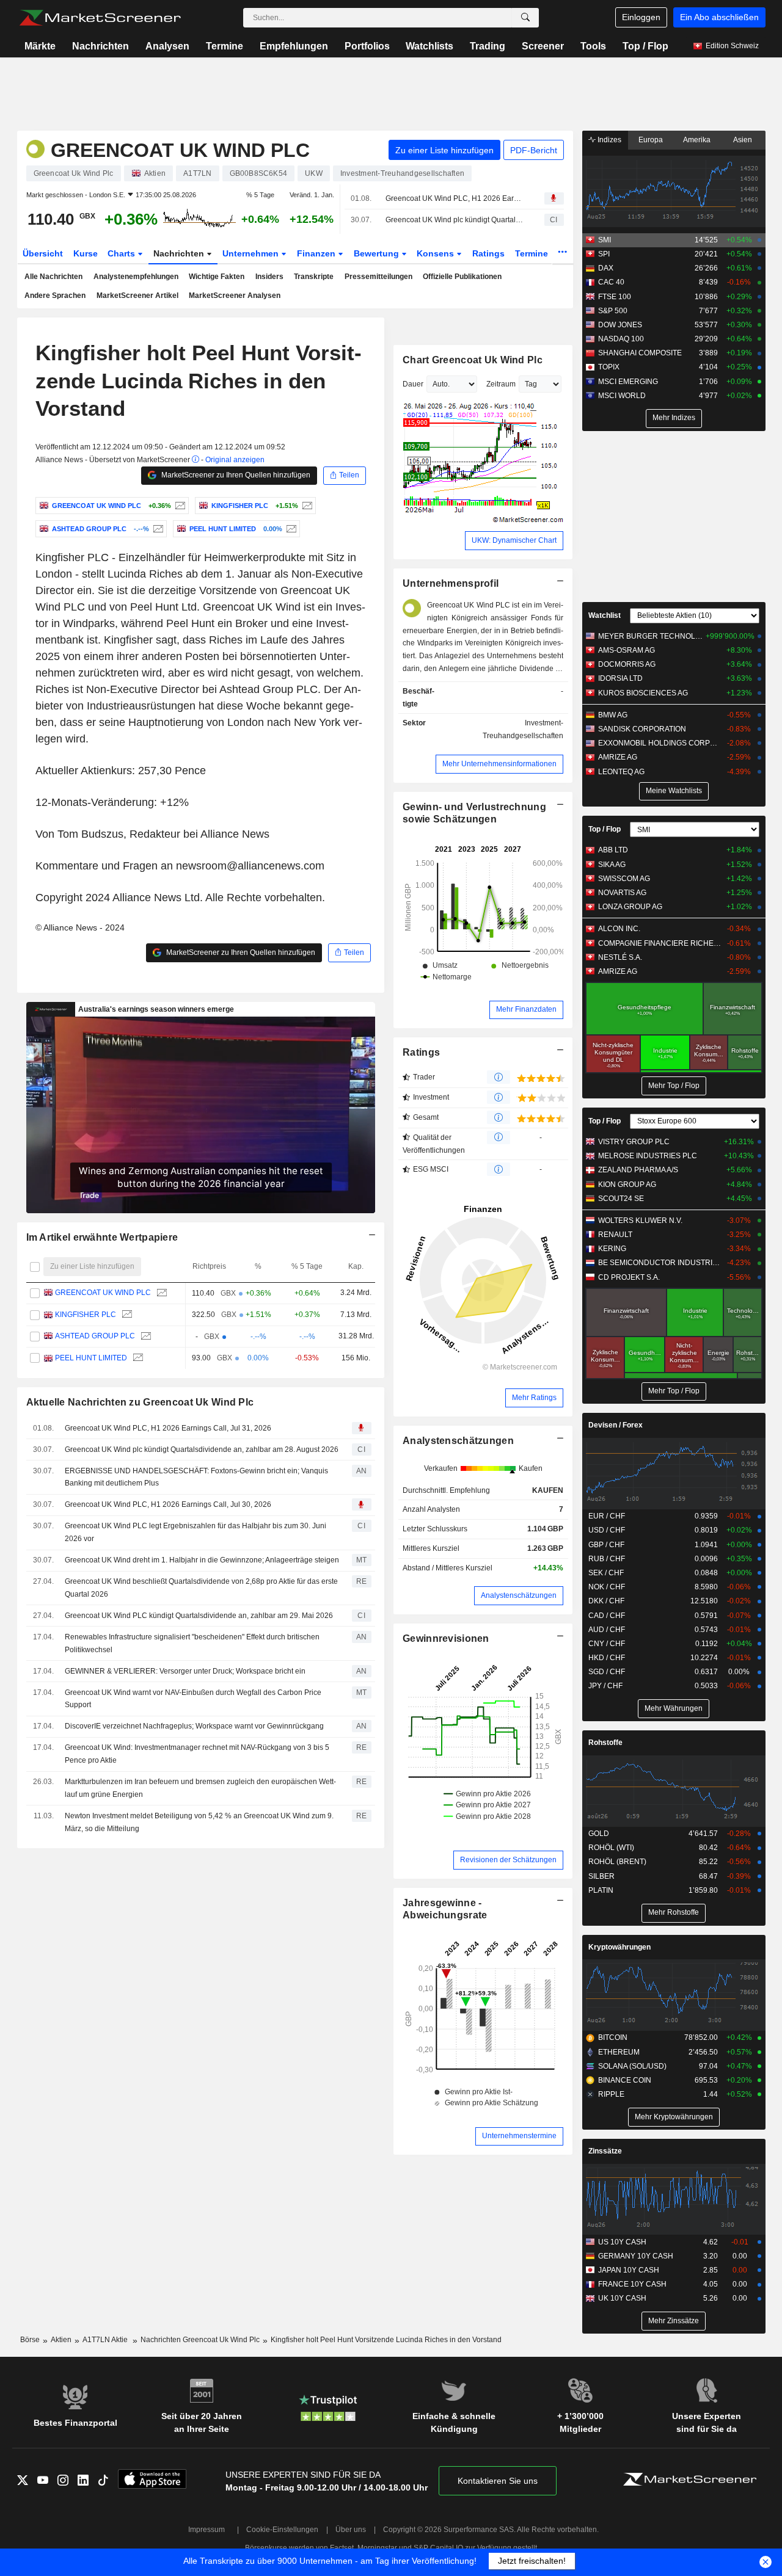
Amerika (697, 140)
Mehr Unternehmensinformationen (499, 764)
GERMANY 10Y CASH (636, 2256)
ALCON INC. (619, 929)
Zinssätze (605, 2151)
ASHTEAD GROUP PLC (94, 1337)
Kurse (86, 253)
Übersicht (43, 253)
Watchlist (605, 615)
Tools (593, 46)
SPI (604, 254)
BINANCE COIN (625, 2080)
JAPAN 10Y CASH (629, 2270)
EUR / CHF (607, 1516)
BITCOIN (613, 2037)
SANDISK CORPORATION (642, 729)
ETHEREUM (619, 2052)
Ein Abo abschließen (719, 17)
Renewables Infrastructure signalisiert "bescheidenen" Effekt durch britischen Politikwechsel (192, 1643)
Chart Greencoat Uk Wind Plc (473, 360)
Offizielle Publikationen (462, 277)
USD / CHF (607, 1530)
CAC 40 (611, 282)
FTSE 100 (615, 297)
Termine (225, 46)
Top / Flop (645, 46)
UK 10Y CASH (622, 2298)
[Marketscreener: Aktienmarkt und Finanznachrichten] (100, 18)
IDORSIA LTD (620, 678)
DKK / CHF (606, 1601)
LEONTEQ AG (621, 772)
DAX (606, 268)
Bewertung (378, 253)
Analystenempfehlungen (136, 277)
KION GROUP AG (627, 1185)
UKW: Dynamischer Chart (514, 540)
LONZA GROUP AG (630, 907)
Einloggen (641, 17)
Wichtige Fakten (217, 277)
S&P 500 (613, 311)
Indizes (608, 140)
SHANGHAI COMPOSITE (640, 353)
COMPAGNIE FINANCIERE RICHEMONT (660, 943)
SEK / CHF (606, 1573)
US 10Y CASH (622, 2242)
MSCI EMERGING (628, 382)
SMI (605, 240)
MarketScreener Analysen (235, 296)
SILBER (601, 1876)
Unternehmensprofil (451, 583)
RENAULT (615, 1235)
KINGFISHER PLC (85, 1315)
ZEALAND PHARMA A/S (638, 1170)
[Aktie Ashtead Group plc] (157, 529)
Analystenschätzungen (458, 1441)
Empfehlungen (294, 46)
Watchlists (429, 46)
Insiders (269, 277)
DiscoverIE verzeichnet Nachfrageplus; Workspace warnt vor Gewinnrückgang (194, 1726)
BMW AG (613, 715)
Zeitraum (501, 384)
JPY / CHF (605, 1686)
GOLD (599, 1834)
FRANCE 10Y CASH (632, 2284)
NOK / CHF (607, 1587)
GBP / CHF (606, 1545)
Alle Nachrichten (53, 277)
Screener (543, 46)
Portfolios (367, 46)
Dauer (413, 384)
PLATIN (601, 1890)
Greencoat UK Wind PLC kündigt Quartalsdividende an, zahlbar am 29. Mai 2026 (199, 1616)
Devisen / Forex (616, 1425)
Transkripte (314, 277)
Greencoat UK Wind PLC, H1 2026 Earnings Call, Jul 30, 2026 (168, 1504)
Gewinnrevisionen (446, 1638)
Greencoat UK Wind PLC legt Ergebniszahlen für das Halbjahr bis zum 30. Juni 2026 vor (195, 1532)
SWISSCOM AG (624, 879)
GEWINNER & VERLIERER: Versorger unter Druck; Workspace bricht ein (185, 1671)
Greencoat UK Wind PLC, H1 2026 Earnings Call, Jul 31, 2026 (454, 198)
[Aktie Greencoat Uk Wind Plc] (179, 506)
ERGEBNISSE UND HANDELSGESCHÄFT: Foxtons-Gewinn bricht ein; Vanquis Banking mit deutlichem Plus (196, 1477)
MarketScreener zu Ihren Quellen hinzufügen (235, 475)
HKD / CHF (607, 1658)
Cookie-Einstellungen (282, 2530)
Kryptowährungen (619, 1947)
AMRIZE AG (618, 757)
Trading (488, 46)
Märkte (40, 46)
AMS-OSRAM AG (627, 650)
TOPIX (609, 367)
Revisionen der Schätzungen (508, 1860)
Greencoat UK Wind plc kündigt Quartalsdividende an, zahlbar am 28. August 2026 (454, 220)
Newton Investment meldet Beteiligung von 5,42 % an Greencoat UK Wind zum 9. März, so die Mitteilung (199, 1822)
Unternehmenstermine (519, 2136)
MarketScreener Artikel (137, 296)
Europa (651, 140)
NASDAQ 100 (621, 339)
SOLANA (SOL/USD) (632, 2066)
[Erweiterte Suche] (525, 18)
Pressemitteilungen (378, 277)
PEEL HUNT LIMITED (90, 1358)
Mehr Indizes (674, 418)
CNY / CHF (607, 1644)
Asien (743, 140)
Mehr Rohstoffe (674, 1912)
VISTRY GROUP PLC (634, 1142)
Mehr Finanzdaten (526, 1009)
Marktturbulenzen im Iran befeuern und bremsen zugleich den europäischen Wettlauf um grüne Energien (200, 1788)
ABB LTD (613, 850)
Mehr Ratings (534, 1398)
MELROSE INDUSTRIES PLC (648, 1156)
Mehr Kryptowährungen (674, 2117)
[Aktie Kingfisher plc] (306, 506)
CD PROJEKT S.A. (629, 1277)
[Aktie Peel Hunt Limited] (290, 529)
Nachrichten (100, 46)
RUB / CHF (607, 1559)
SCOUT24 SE (621, 1199)
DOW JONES (620, 325)
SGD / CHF (607, 1672)
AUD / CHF (607, 1630)
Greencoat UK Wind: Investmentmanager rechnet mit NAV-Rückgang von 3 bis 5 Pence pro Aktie (197, 1754)
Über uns (351, 2530)
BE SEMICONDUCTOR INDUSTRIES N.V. (660, 1263)
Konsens (437, 253)
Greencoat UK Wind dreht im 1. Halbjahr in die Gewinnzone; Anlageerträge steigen (202, 1560)
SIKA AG (612, 865)
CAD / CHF (607, 1616)
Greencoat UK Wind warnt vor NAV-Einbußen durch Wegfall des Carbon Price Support (193, 1699)
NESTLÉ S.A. (620, 957)
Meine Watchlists (674, 791)
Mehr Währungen (674, 1708)
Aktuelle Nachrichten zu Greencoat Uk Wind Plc (140, 1402)
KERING (612, 1249)
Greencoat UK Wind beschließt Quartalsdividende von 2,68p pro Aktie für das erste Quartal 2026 (201, 1588)
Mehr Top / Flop (674, 1086)
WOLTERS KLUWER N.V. (640, 1221)
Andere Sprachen (55, 296)
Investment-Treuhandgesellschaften (523, 729)
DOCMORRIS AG (627, 664)
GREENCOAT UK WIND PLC (102, 1293)
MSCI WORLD (622, 396)
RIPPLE (611, 2094)
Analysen (167, 46)
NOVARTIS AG (622, 893)
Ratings (488, 253)
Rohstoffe (605, 1743)
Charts (122, 253)
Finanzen (317, 253)
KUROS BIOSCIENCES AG (643, 693)
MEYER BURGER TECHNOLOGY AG (650, 636)
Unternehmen (252, 253)
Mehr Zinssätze (674, 2321)
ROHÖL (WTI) (611, 1848)
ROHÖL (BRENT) (617, 1862)
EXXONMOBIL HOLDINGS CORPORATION (660, 743)
